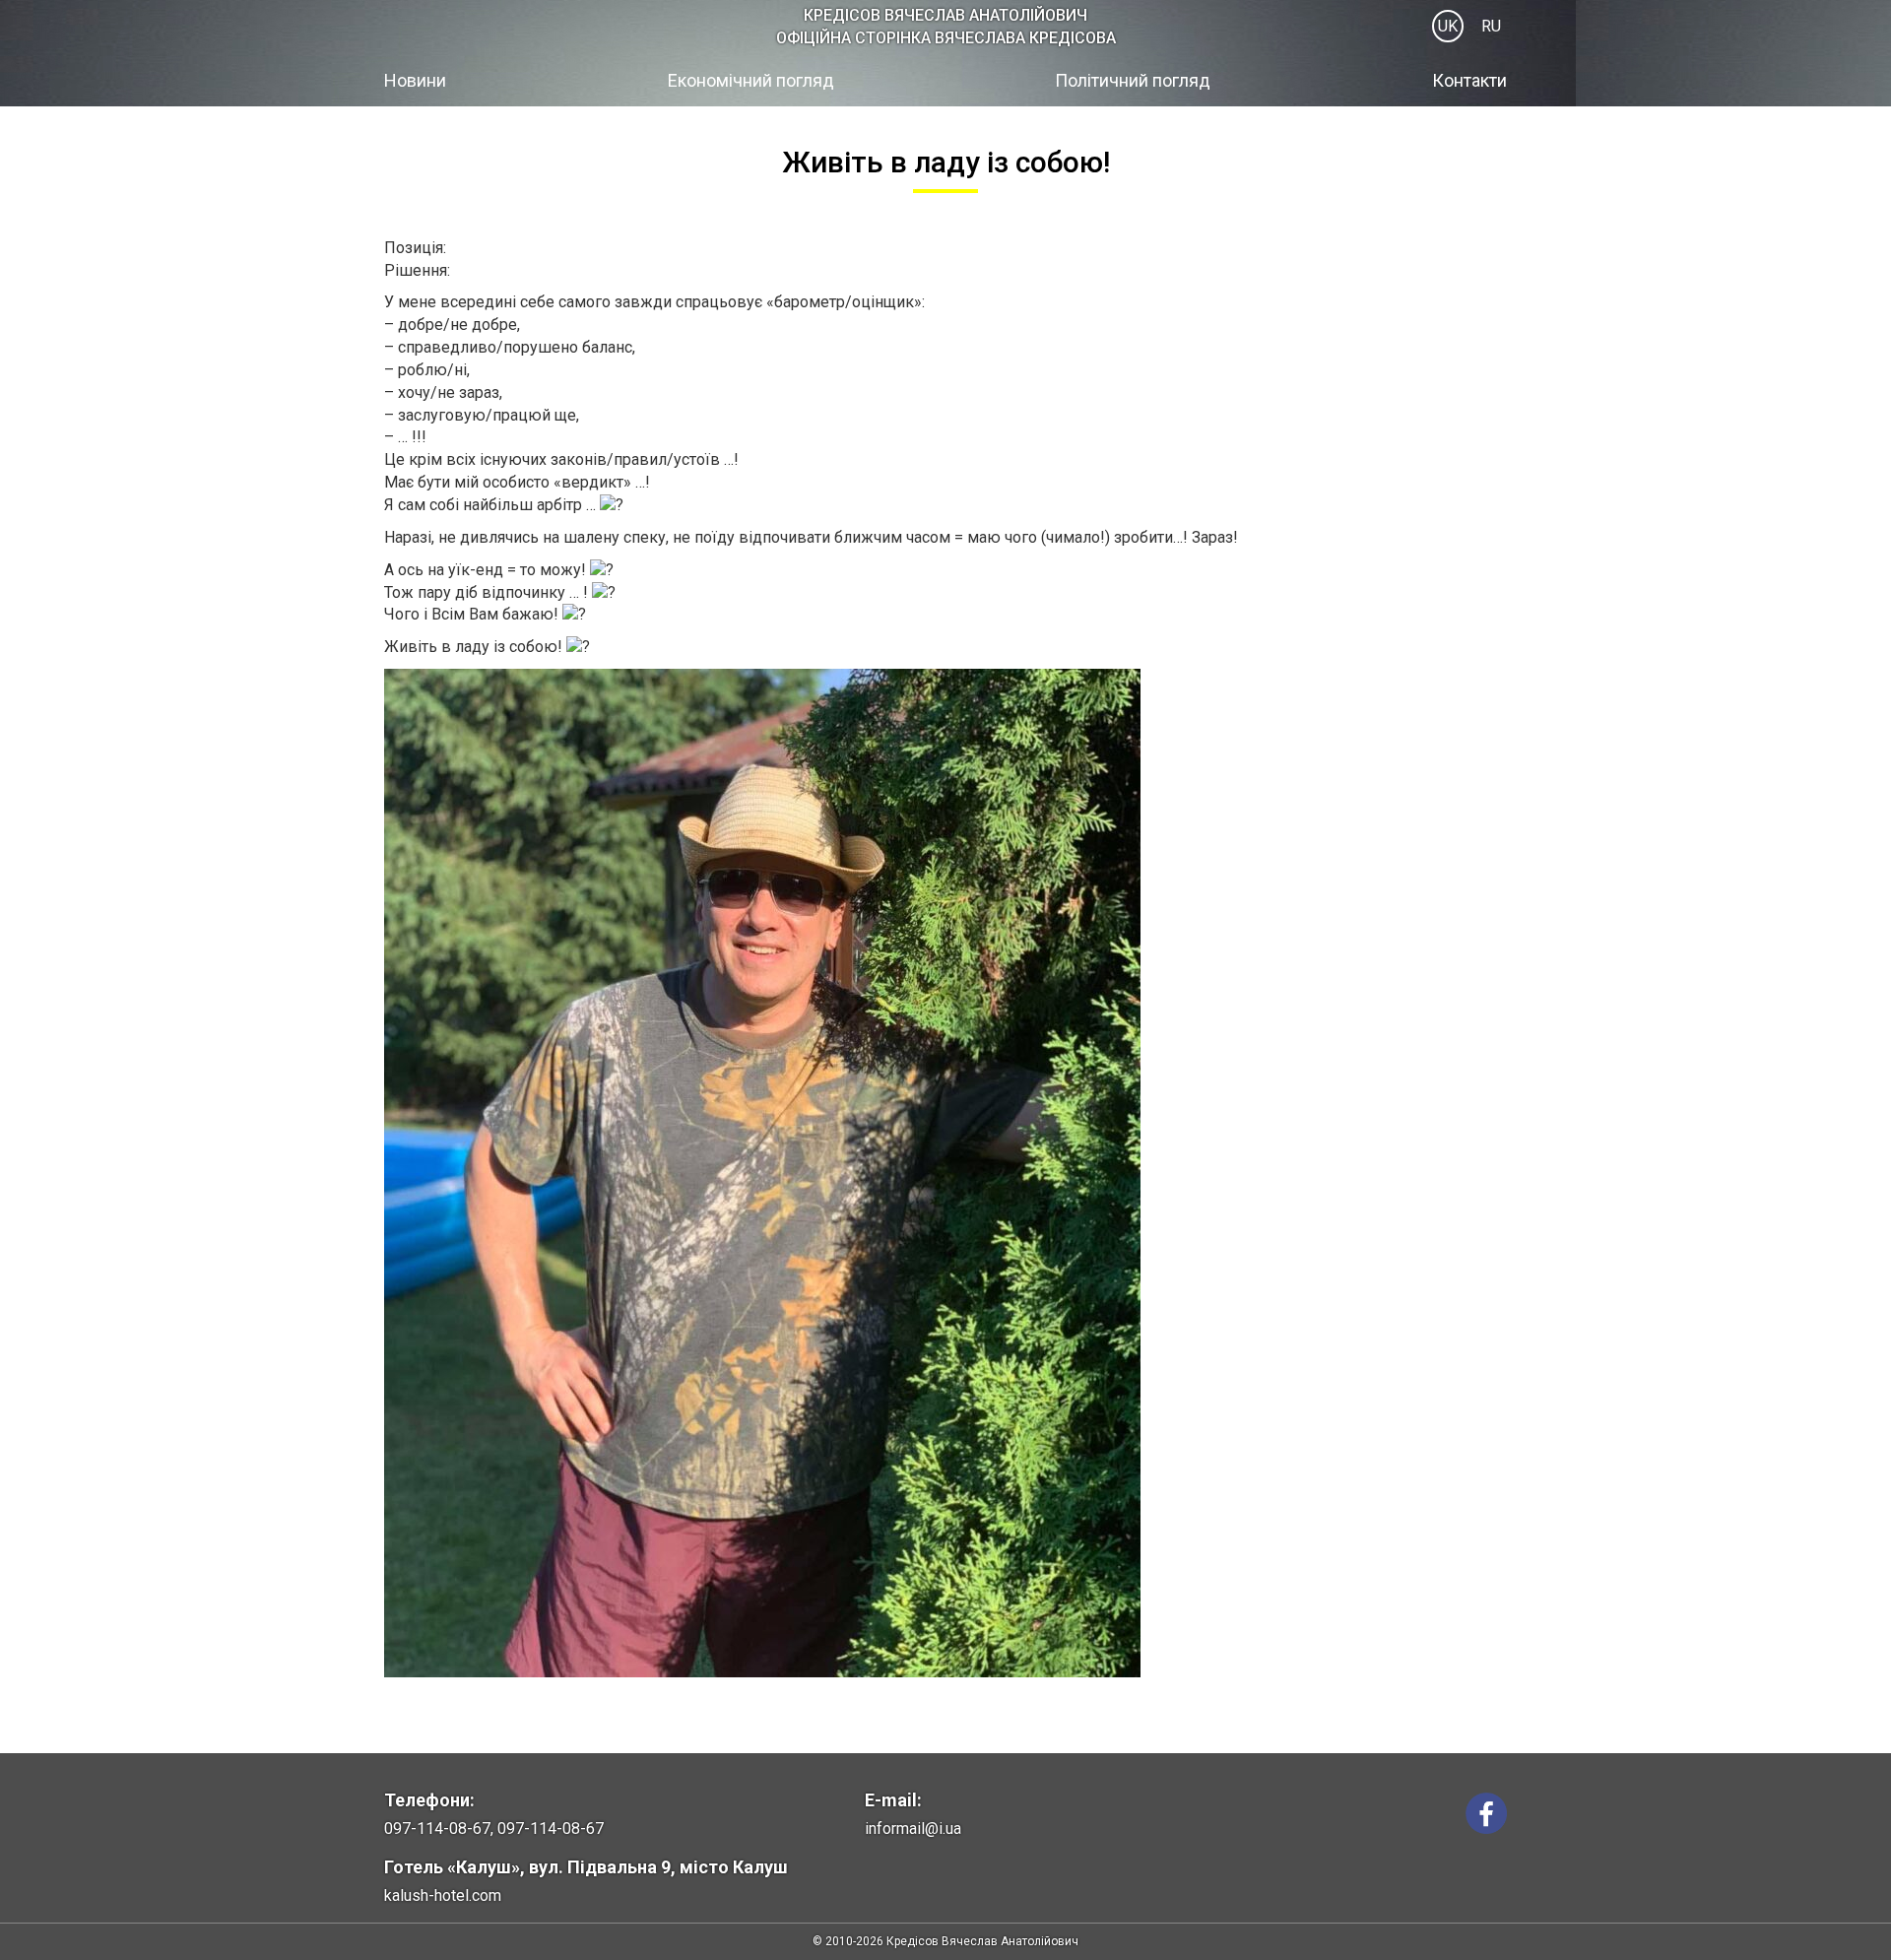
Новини (415, 80)
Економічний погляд (751, 80)
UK (1448, 26)
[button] (945, 1176)
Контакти (1469, 80)
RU (1491, 26)
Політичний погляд (1133, 80)
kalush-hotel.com (443, 1895)
